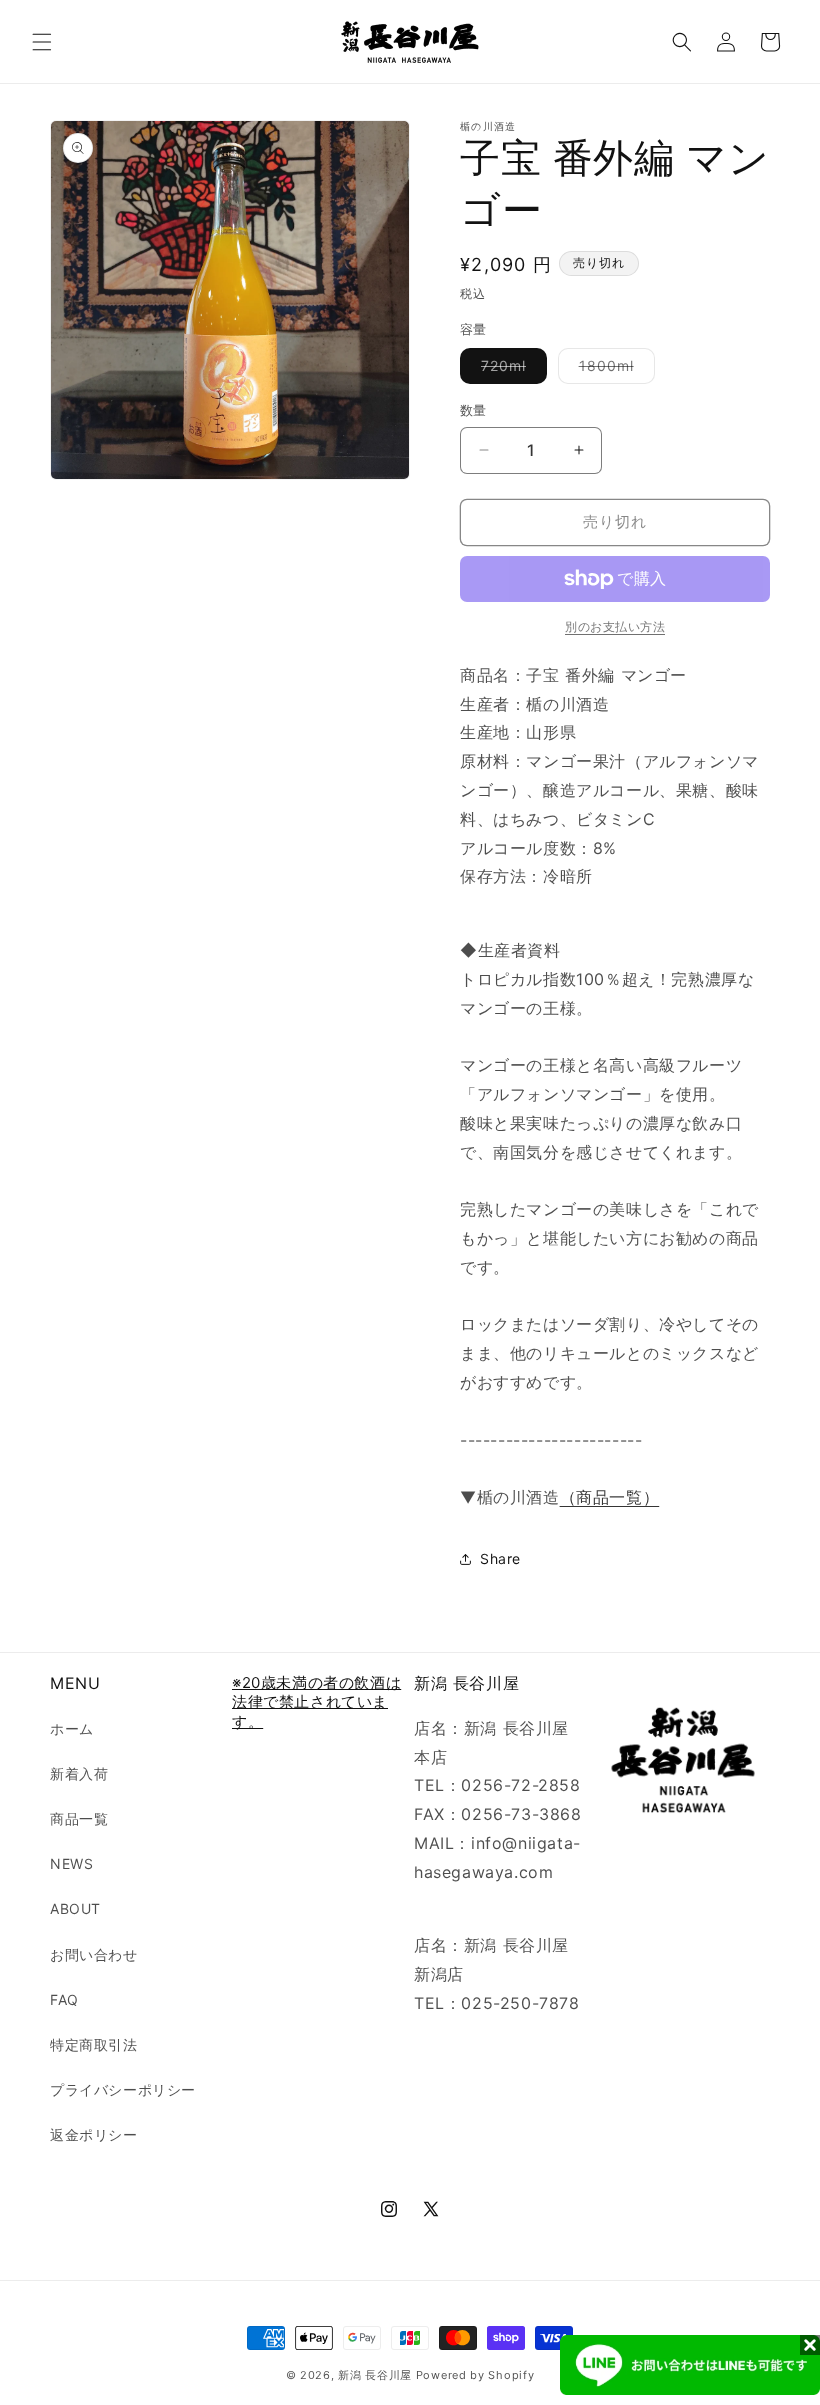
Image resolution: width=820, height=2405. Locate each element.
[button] (42, 42)
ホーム (72, 1728)
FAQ (64, 1999)
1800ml (613, 370)
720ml (510, 370)
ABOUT (75, 1908)
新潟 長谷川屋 (375, 2375)
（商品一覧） (610, 1497)
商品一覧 (79, 1818)
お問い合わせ (94, 1954)
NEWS (71, 1863)
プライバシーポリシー (123, 2089)
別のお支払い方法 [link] (615, 626)
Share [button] (500, 1558)
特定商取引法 (94, 2044)
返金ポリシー (94, 2134)
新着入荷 (79, 1773)
